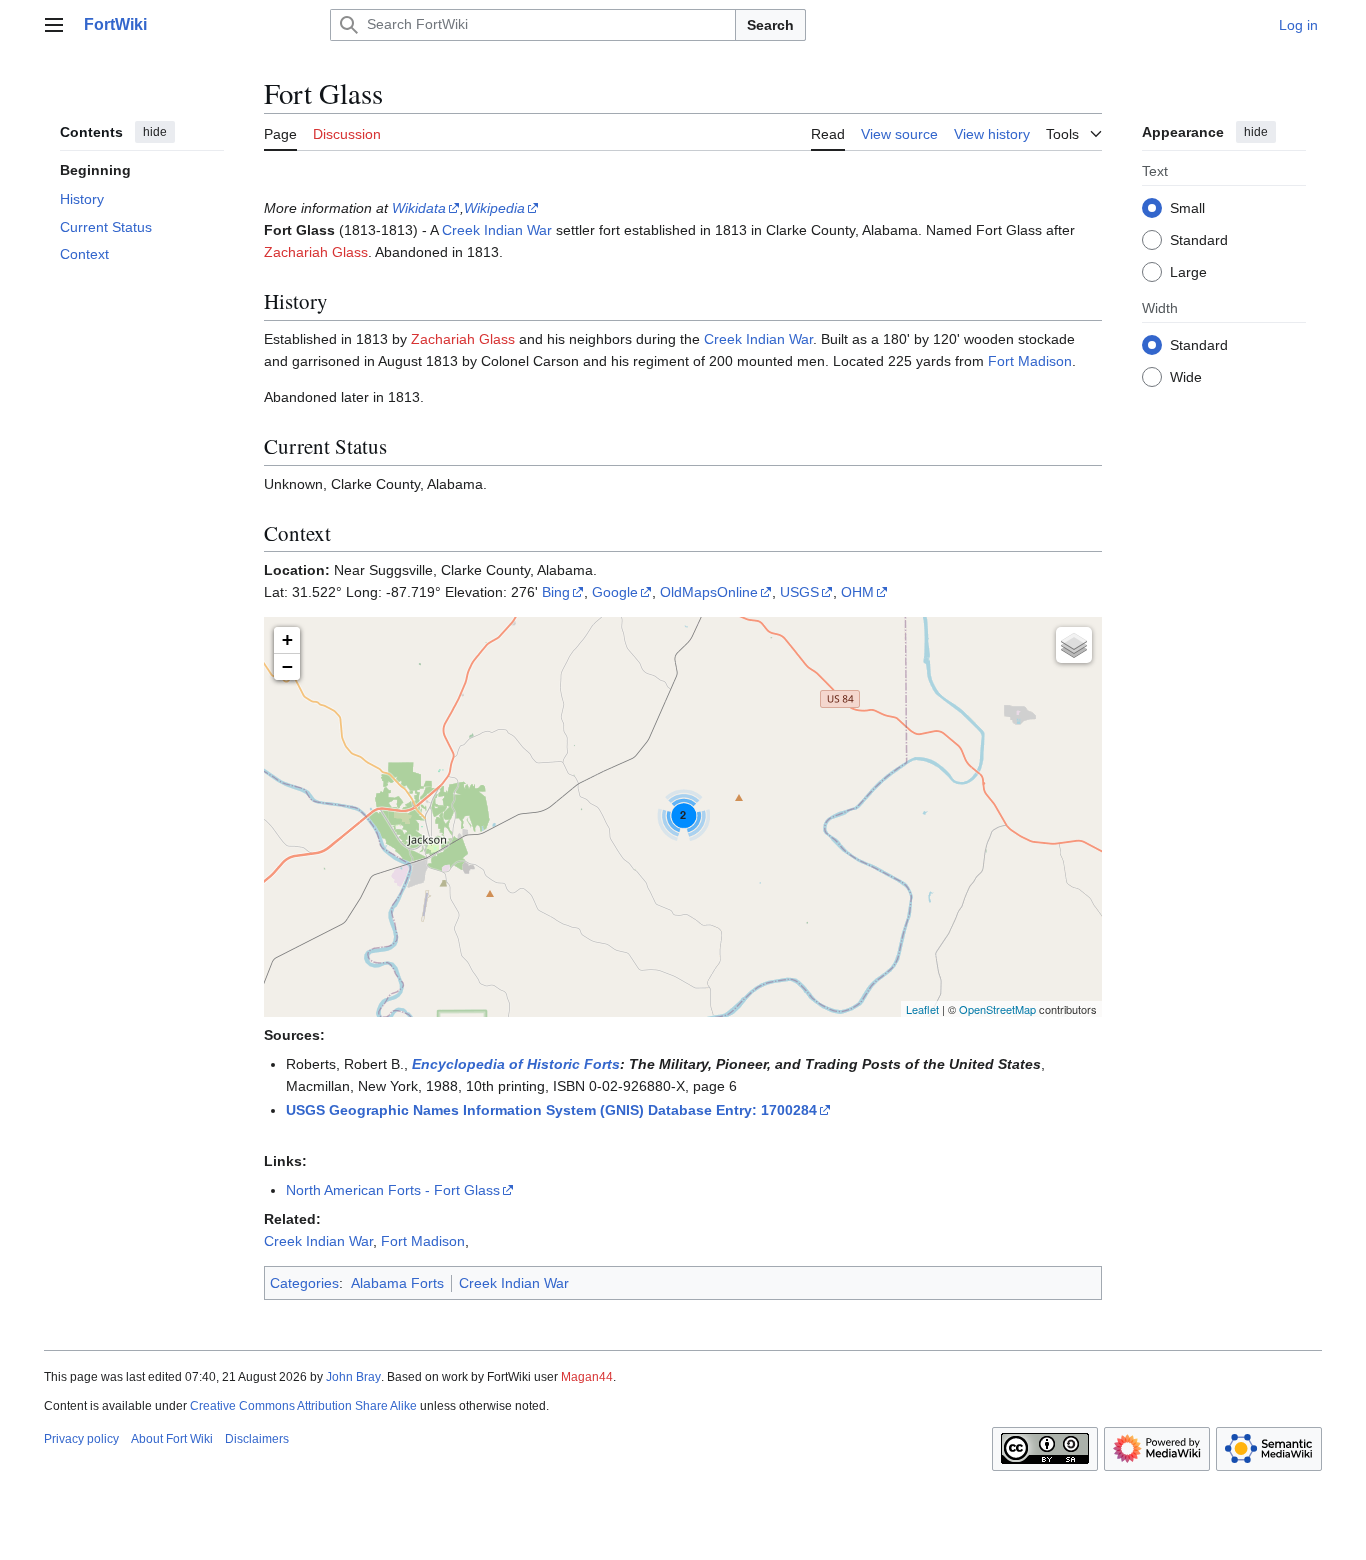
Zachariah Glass (316, 252)
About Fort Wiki (172, 1439)
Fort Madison (1030, 361)
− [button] (287, 666)
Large (1188, 271)
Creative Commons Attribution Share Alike (303, 1406)
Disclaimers (257, 1439)
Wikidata (419, 208)
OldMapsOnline (709, 592)
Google (615, 592)
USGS (799, 592)
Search (770, 25)
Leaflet (922, 1009)
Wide (1186, 376)
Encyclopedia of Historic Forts (516, 1064)
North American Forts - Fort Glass (393, 1190)
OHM (857, 592)
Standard (1199, 239)
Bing (556, 592)
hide (155, 132)
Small (1187, 207)
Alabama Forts (397, 1283)
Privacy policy (81, 1439)
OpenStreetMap (997, 1009)
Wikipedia (494, 208)
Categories (304, 1283)
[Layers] (1074, 645)
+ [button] (287, 639)
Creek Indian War (497, 230)
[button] (54, 25)
